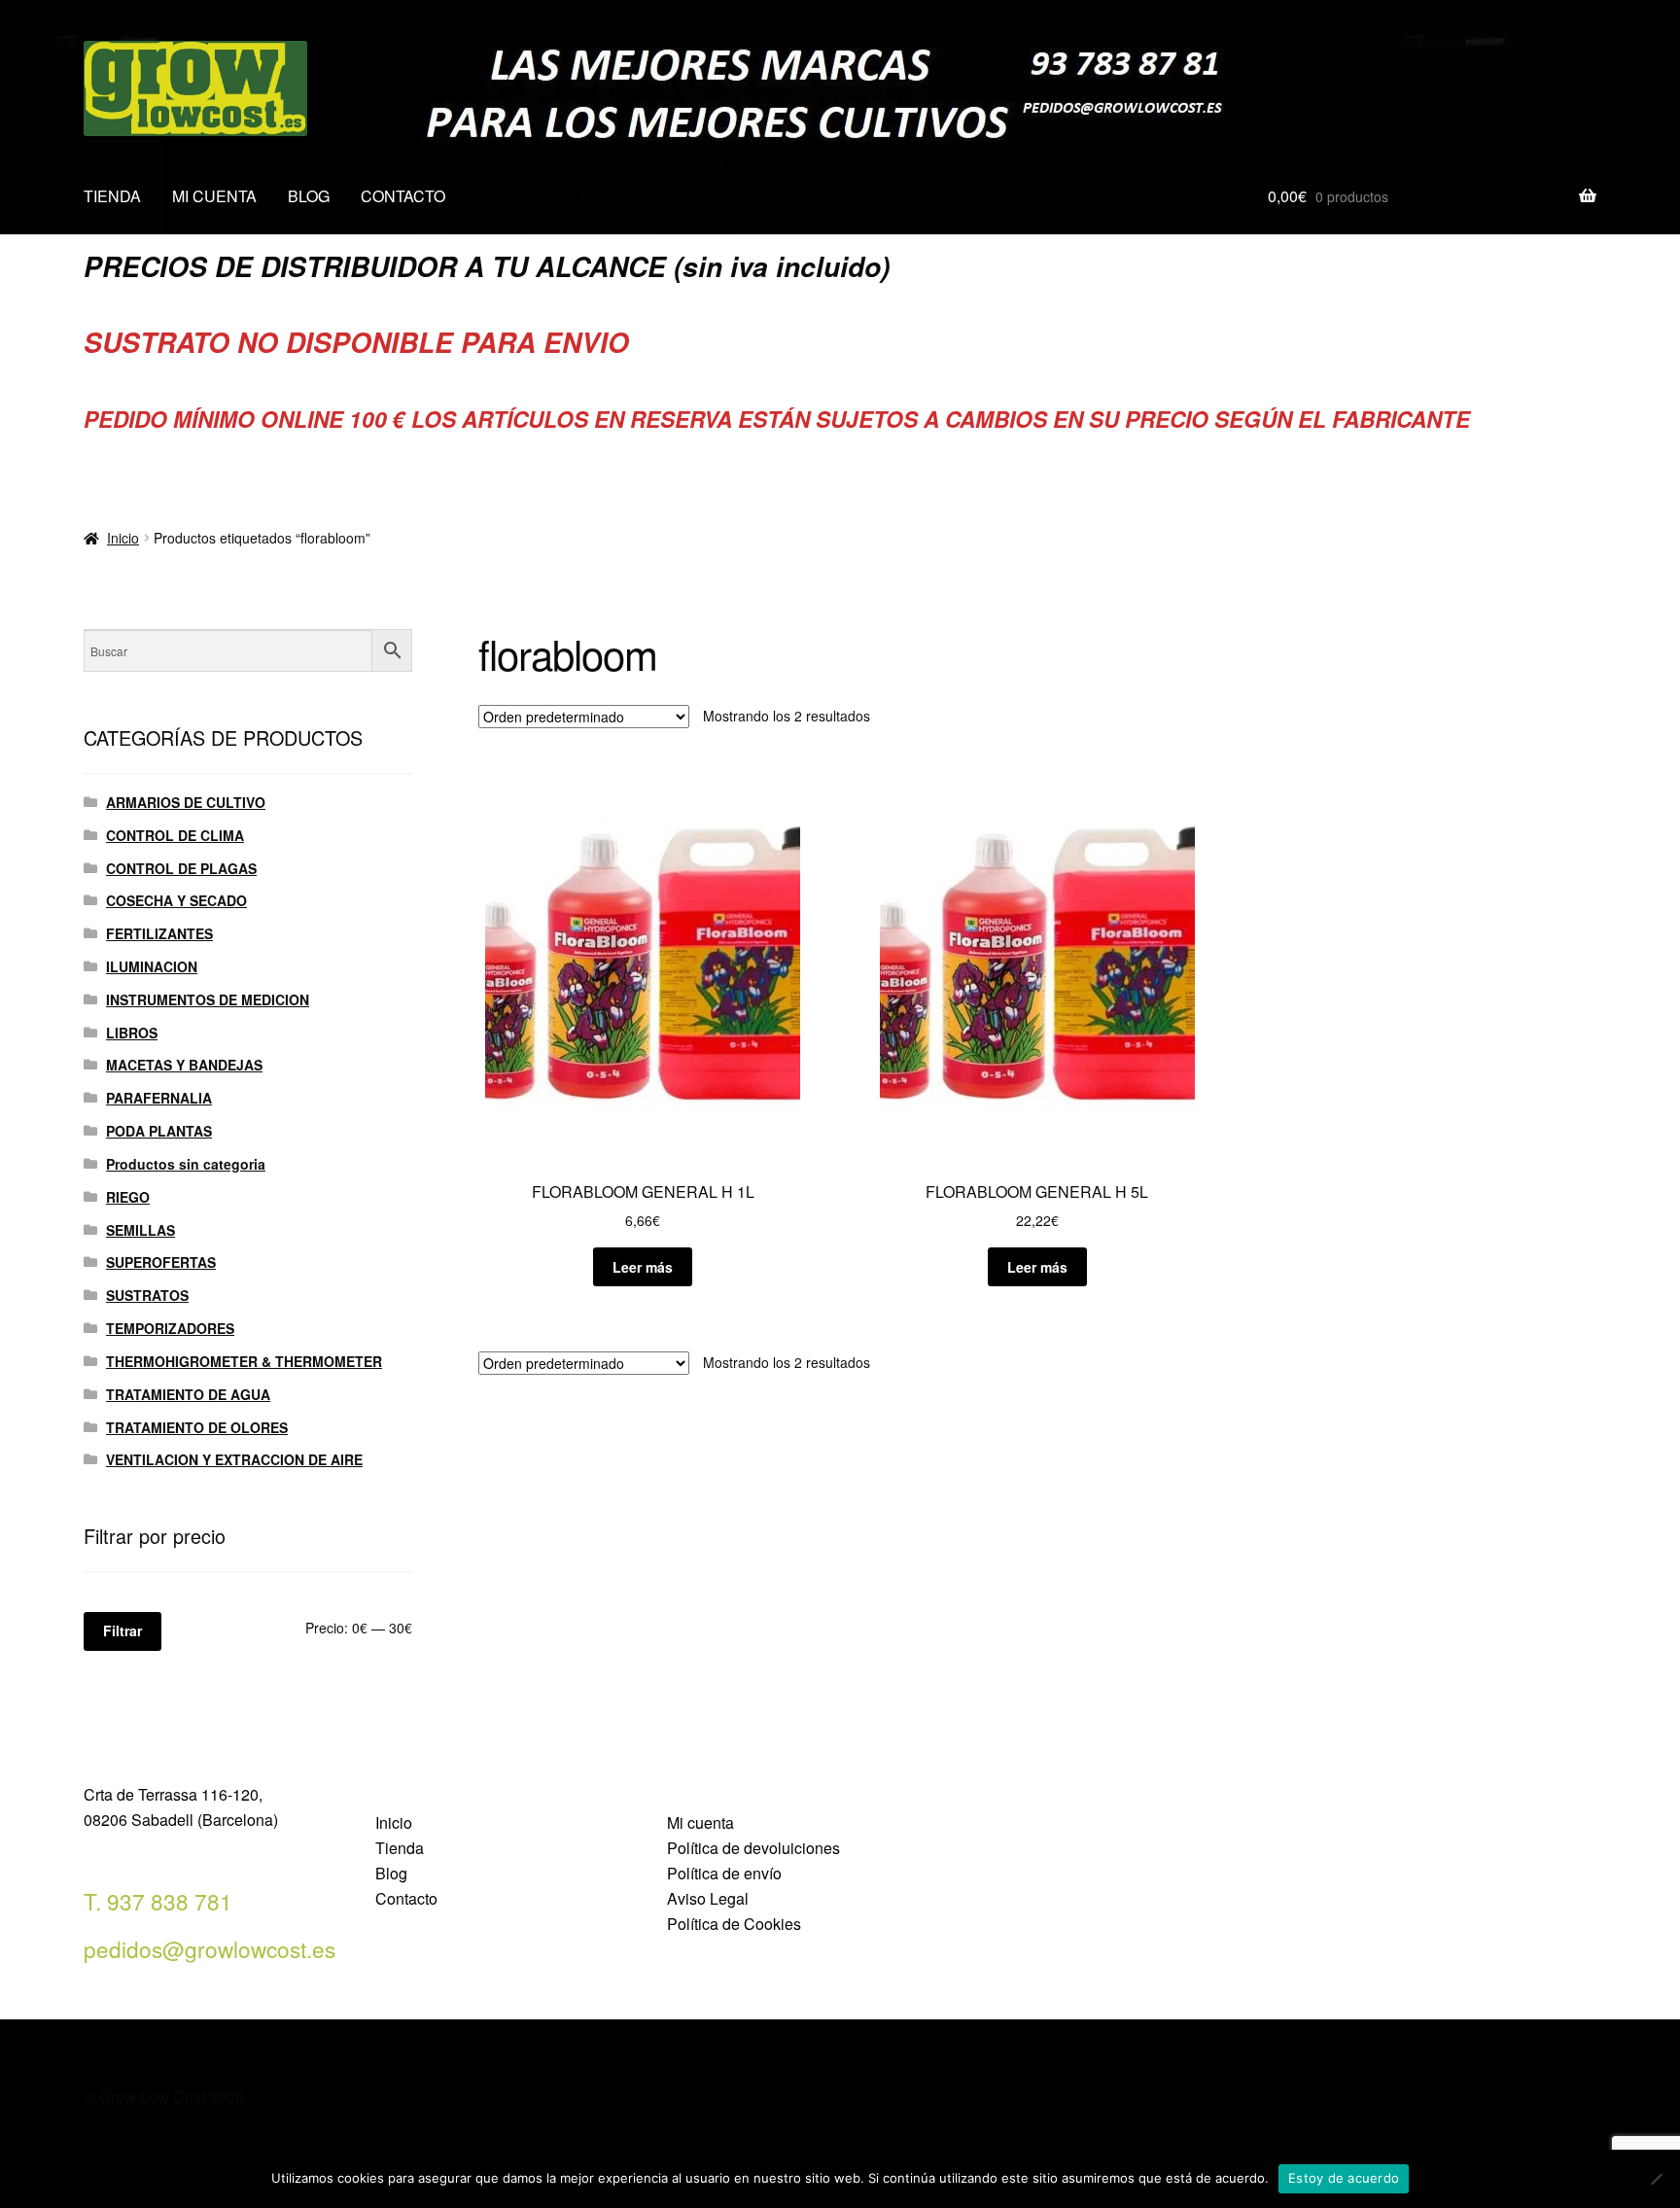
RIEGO (128, 1197)
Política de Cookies (734, 1924)
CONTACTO (403, 196)
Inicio (123, 538)
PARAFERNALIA (159, 1098)
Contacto (406, 1898)
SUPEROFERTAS (161, 1262)
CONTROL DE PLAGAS (181, 868)
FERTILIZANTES (159, 933)
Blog (391, 1873)
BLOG (309, 196)
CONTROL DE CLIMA (175, 835)
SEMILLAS (140, 1230)
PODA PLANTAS (159, 1131)
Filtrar (122, 1630)
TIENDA (112, 196)
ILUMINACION (152, 966)
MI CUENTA (214, 196)
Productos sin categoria (186, 1164)
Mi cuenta (700, 1822)
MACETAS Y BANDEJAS (184, 1065)
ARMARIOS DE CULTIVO (186, 802)
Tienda (400, 1848)
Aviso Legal (708, 1898)
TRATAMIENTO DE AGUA (188, 1394)
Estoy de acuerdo (1344, 2178)
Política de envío (724, 1873)
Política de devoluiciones (753, 1848)
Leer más (643, 1267)
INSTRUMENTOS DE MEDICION (208, 999)
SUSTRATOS (147, 1295)
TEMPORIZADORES (170, 1328)
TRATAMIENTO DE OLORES (197, 1427)
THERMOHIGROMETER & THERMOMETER (244, 1361)
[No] (1656, 2179)
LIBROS (132, 1033)
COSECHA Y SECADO (176, 900)
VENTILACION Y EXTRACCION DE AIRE (234, 1459)
